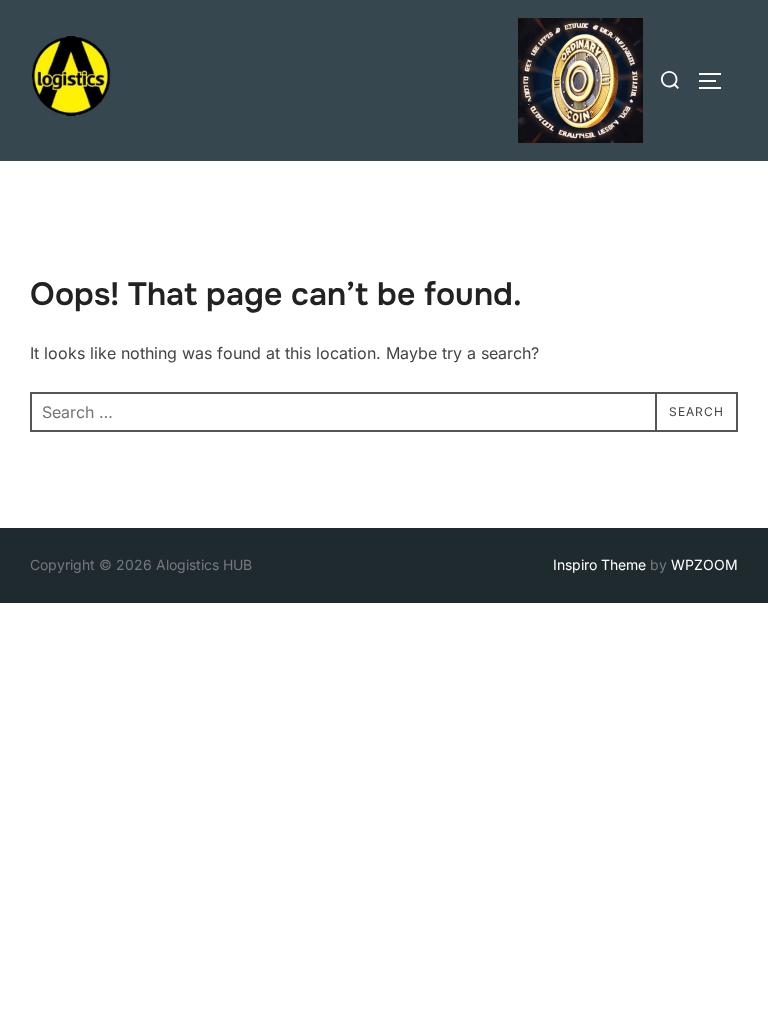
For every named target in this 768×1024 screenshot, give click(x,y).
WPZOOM (704, 564)
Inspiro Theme (599, 564)
